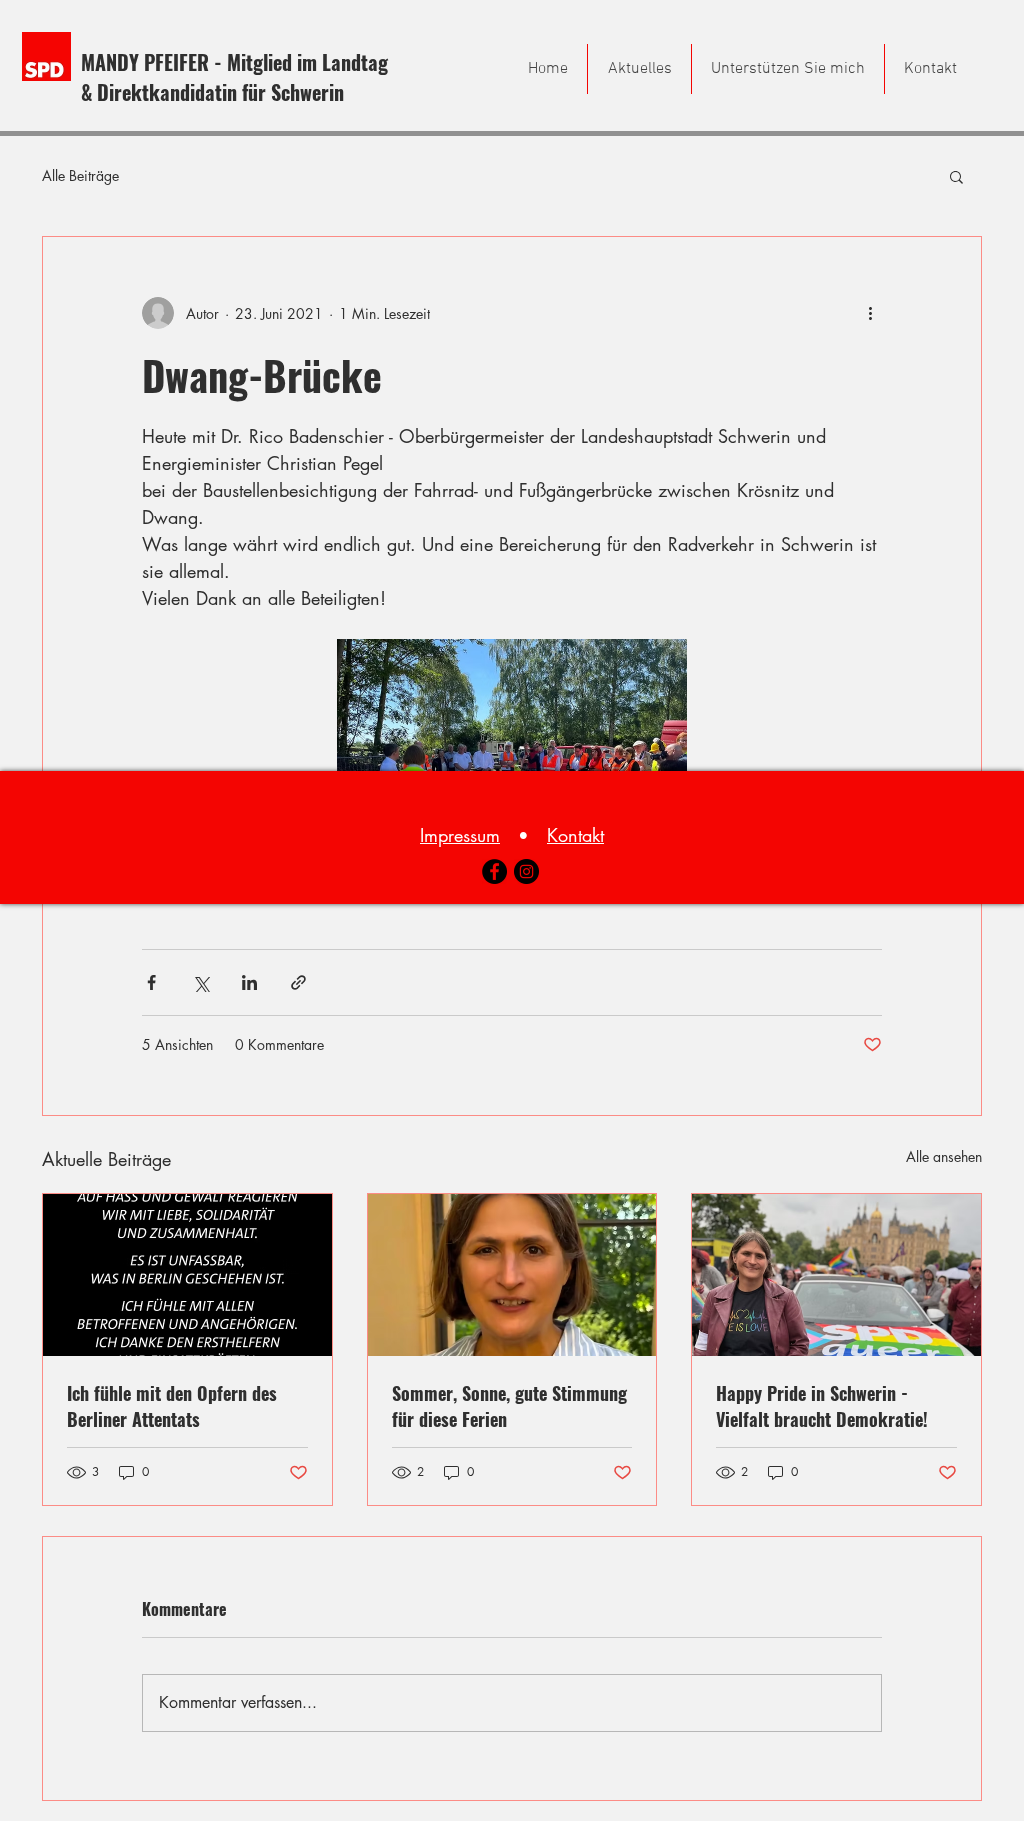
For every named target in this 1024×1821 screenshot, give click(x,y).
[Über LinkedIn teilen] (249, 982)
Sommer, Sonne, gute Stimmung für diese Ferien (509, 1406)
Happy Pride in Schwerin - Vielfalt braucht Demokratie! (822, 1406)
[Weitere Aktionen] (870, 313)
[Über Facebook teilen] (151, 982)
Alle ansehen (944, 1156)
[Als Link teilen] (298, 982)
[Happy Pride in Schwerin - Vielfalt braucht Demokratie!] (836, 1275)
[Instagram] (526, 871)
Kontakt (575, 835)
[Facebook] (494, 871)
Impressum (460, 835)
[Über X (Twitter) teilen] (200, 982)
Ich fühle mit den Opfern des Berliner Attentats (172, 1406)
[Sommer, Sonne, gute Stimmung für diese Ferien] (512, 1275)
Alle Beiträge (80, 175)
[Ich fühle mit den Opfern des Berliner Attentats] (187, 1275)
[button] (956, 176)
